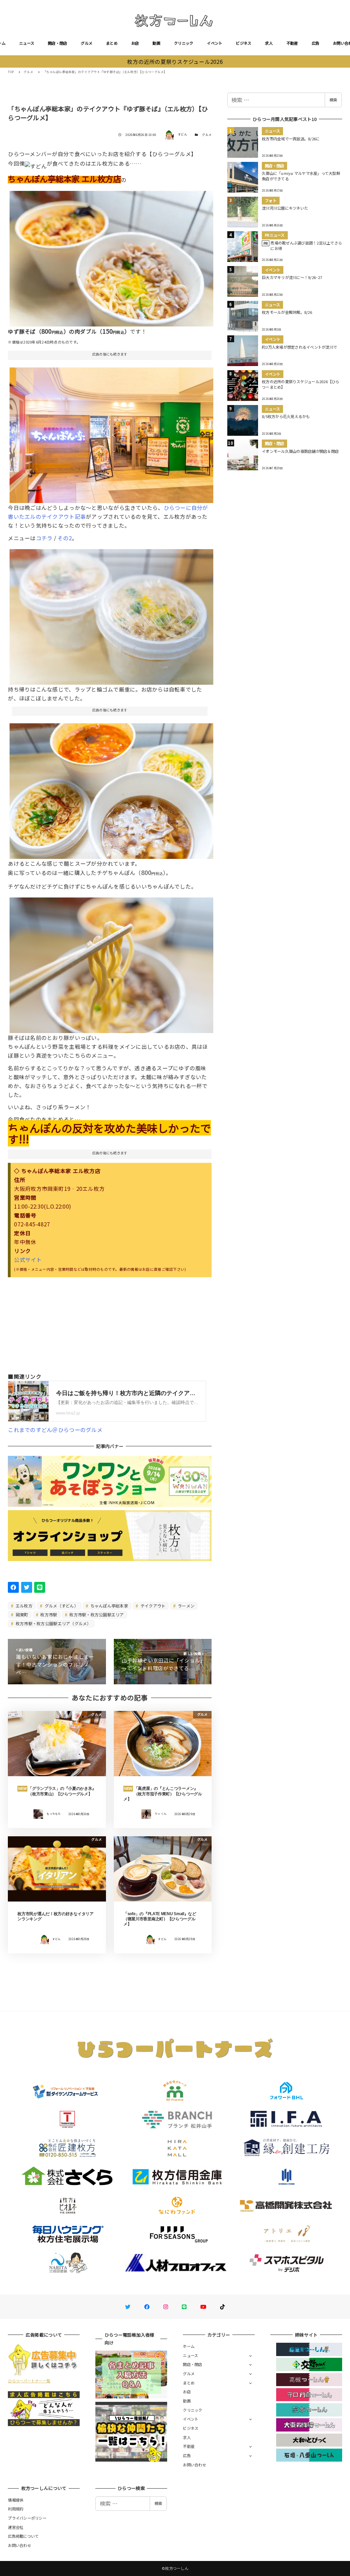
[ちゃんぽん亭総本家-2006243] (111, 433)
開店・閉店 (57, 43)
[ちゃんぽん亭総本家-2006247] (111, 963)
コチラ (44, 538)
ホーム (189, 2346)
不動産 (292, 43)
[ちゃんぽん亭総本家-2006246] (111, 256)
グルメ (86, 43)
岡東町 (22, 1614)
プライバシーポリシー (27, 2518)
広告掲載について (23, 2536)
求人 (269, 43)
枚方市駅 (48, 1614)
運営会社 (16, 2527)
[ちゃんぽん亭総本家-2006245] (111, 789)
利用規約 (16, 2509)
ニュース (27, 43)
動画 (156, 43)
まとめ (112, 43)
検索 (333, 100)
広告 (316, 43)
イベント (214, 43)
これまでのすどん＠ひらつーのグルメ (55, 1430)
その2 (65, 538)
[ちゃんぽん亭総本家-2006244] (111, 614)
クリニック (184, 43)
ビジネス (244, 43)
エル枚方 (24, 1606)
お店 (135, 43)
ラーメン (186, 1606)
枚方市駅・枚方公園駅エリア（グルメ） (53, 1623)
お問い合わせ (194, 2465)
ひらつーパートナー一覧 (29, 2381)
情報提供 (16, 2500)
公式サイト (28, 1259)
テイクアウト (153, 1606)
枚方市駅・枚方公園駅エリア (96, 1614)
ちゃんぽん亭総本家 (109, 1606)
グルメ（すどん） (61, 1606)
